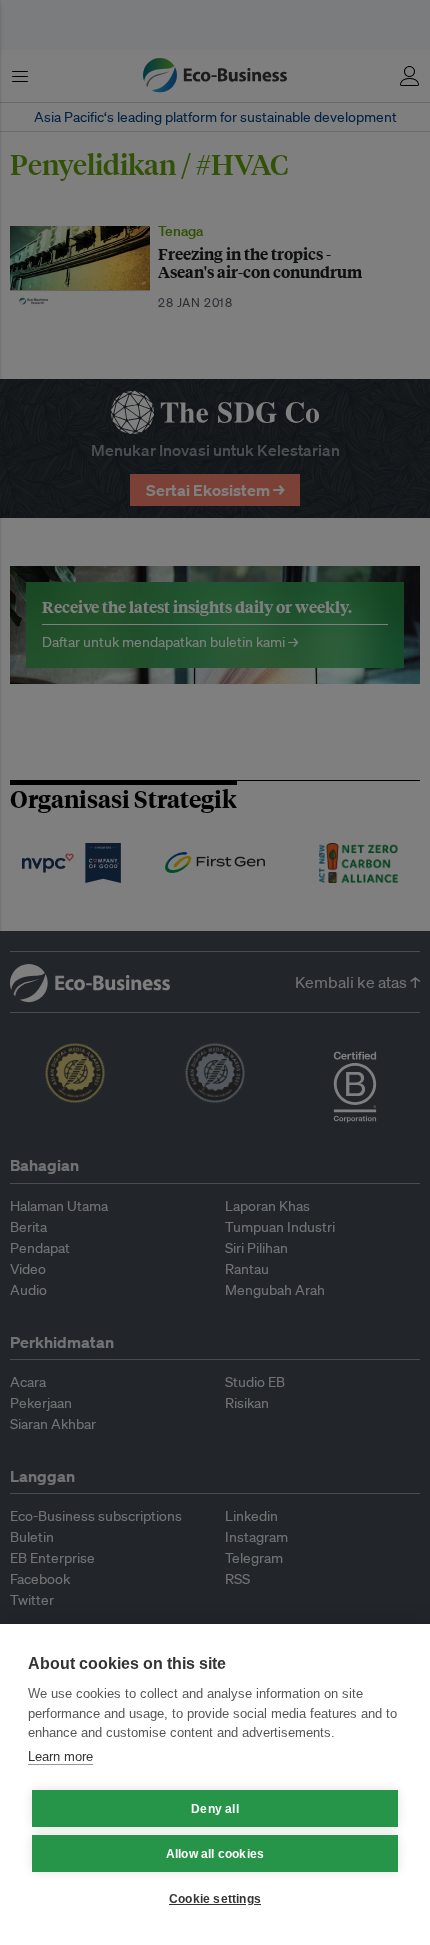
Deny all (215, 1809)
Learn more (60, 1756)
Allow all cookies (215, 1854)
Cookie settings (215, 1899)
